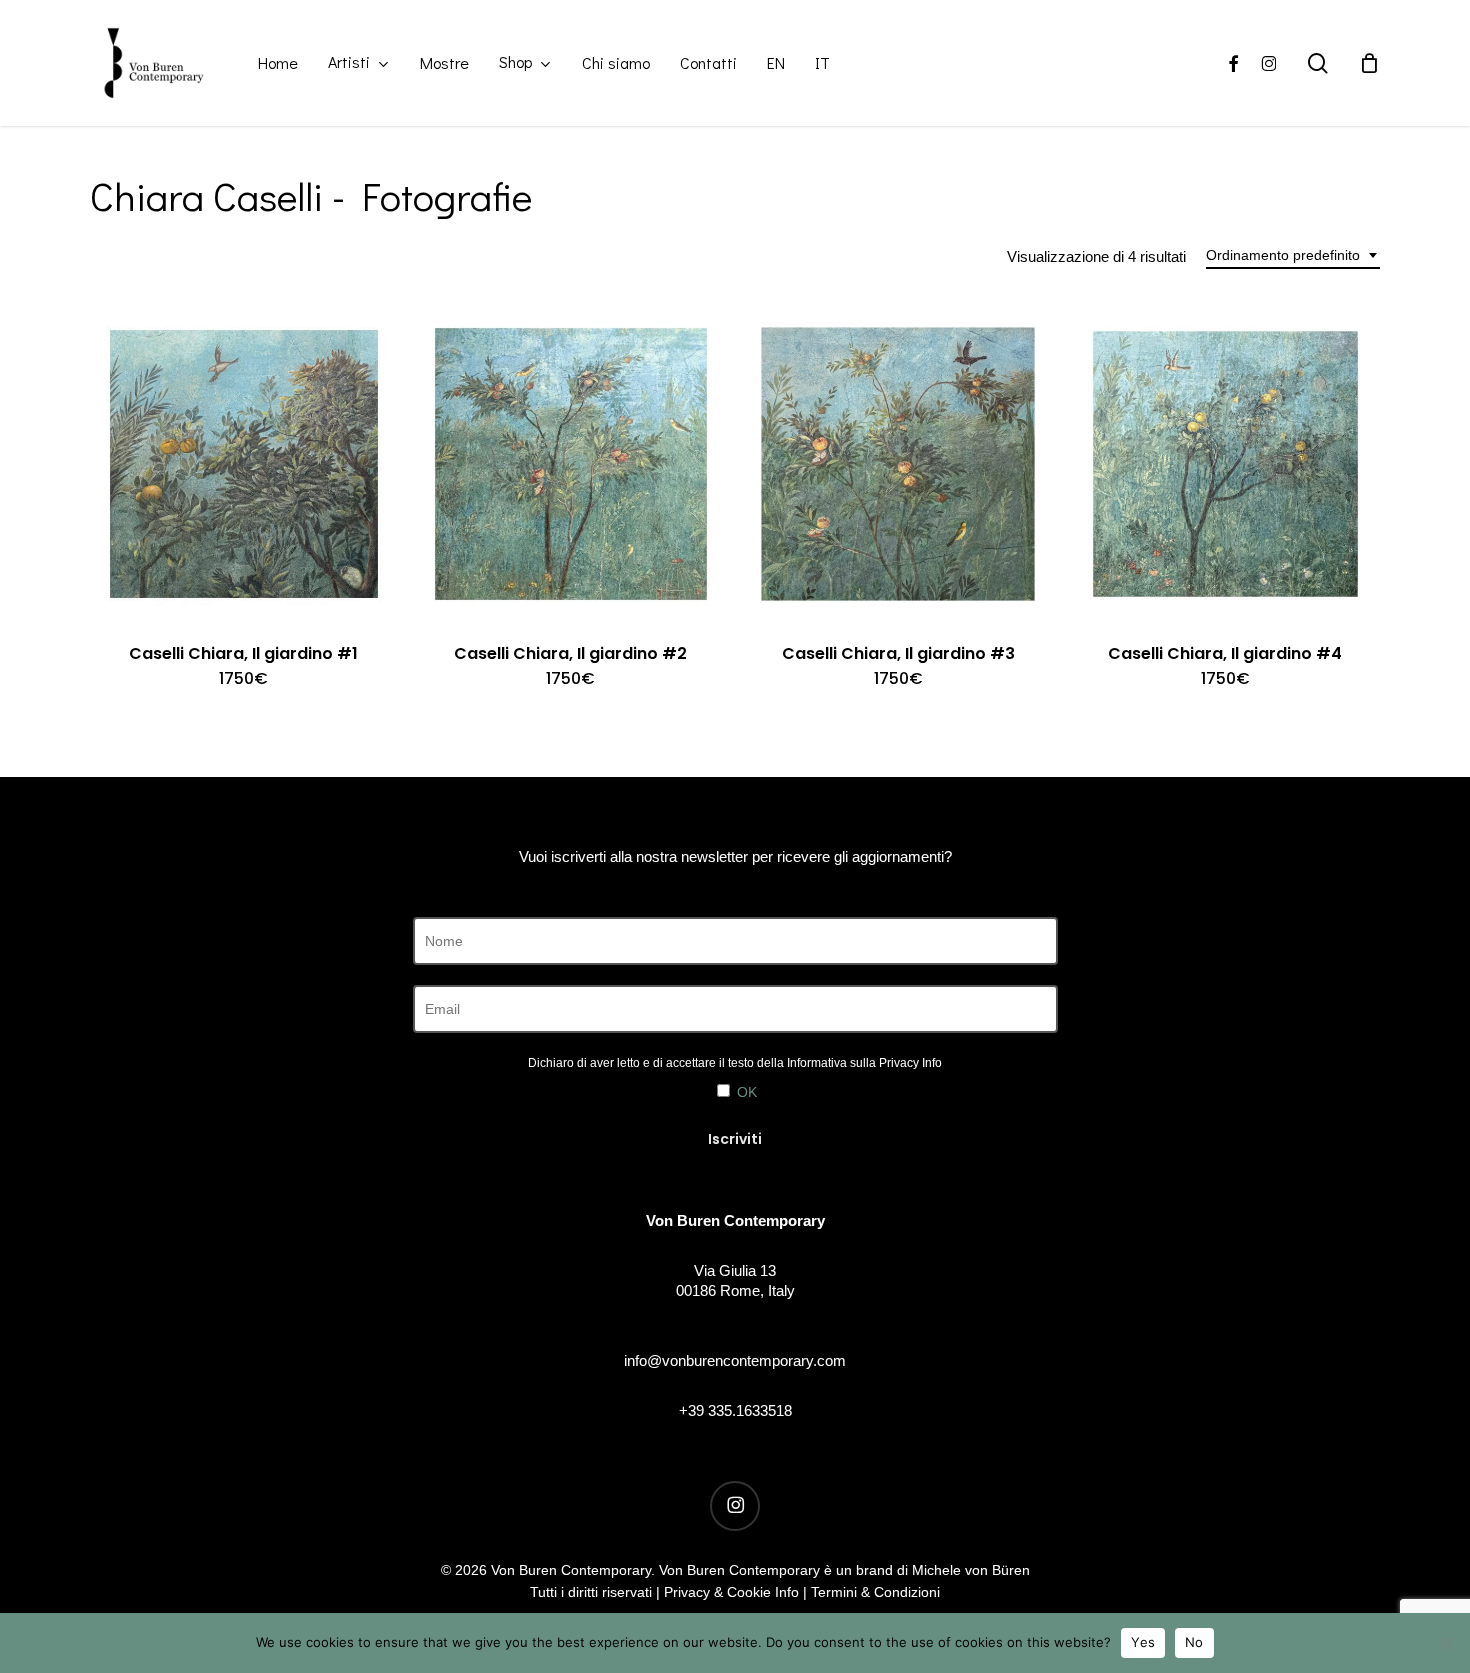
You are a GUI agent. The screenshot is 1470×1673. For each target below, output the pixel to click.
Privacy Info (910, 1063)
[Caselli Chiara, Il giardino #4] (1226, 464)
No (1194, 1642)
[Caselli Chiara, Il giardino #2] (571, 464)
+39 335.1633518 (735, 1410)
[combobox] (1293, 255)
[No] (1445, 1643)
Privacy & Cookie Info (731, 1592)
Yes (1143, 1642)
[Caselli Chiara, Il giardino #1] (244, 464)
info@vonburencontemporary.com (735, 1360)
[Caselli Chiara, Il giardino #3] (898, 464)
